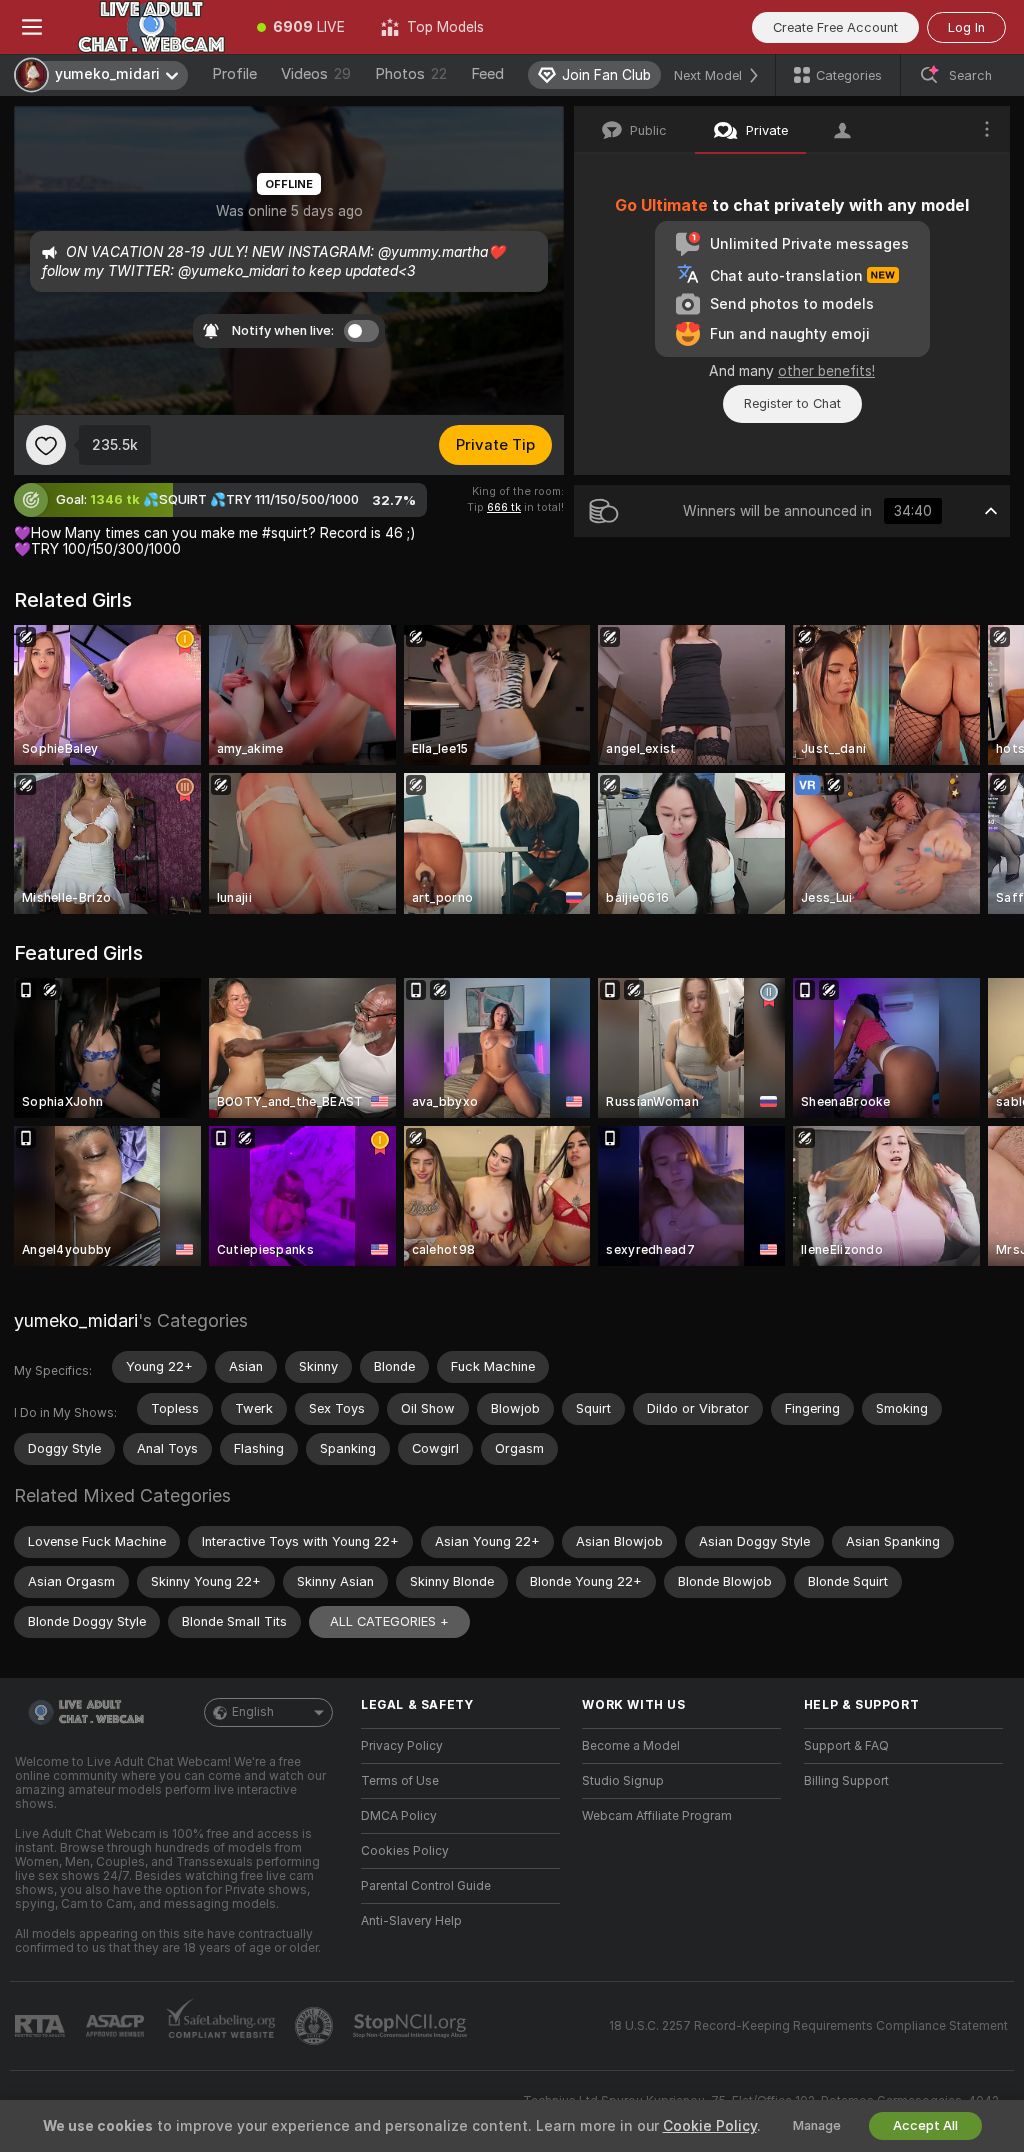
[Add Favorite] (46, 445)
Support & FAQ (846, 1746)
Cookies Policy (405, 1851)
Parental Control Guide (426, 1886)
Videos (316, 74)
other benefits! (826, 371)
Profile (234, 74)
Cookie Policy (710, 2126)
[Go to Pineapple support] (316, 2026)
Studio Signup (623, 1781)
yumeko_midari (76, 1320)
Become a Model (631, 1746)
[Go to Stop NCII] (412, 2026)
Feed (487, 74)
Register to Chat (792, 403)
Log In (966, 27)
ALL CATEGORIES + (389, 1621)
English (253, 1712)
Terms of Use (400, 1781)
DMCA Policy (399, 1816)
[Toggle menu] (32, 27)
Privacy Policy (402, 1746)
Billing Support (846, 1781)
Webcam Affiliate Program (657, 1816)
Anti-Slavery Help (411, 1921)
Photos (411, 74)
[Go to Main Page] (151, 27)
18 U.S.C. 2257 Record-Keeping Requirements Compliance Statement (808, 2026)
